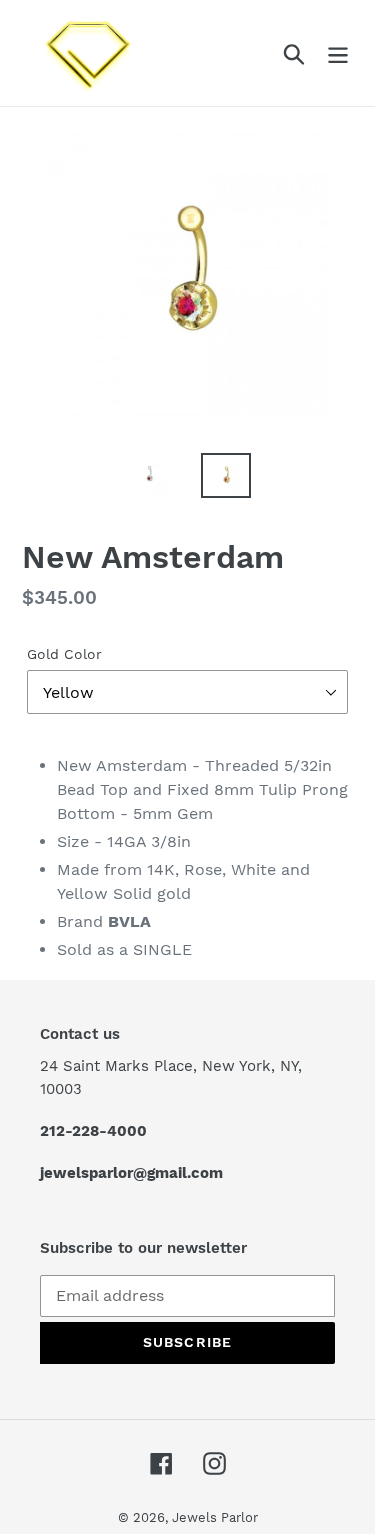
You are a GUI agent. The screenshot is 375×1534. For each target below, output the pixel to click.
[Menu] (338, 53)
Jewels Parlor (215, 1517)
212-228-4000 (93, 1131)
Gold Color (64, 654)
